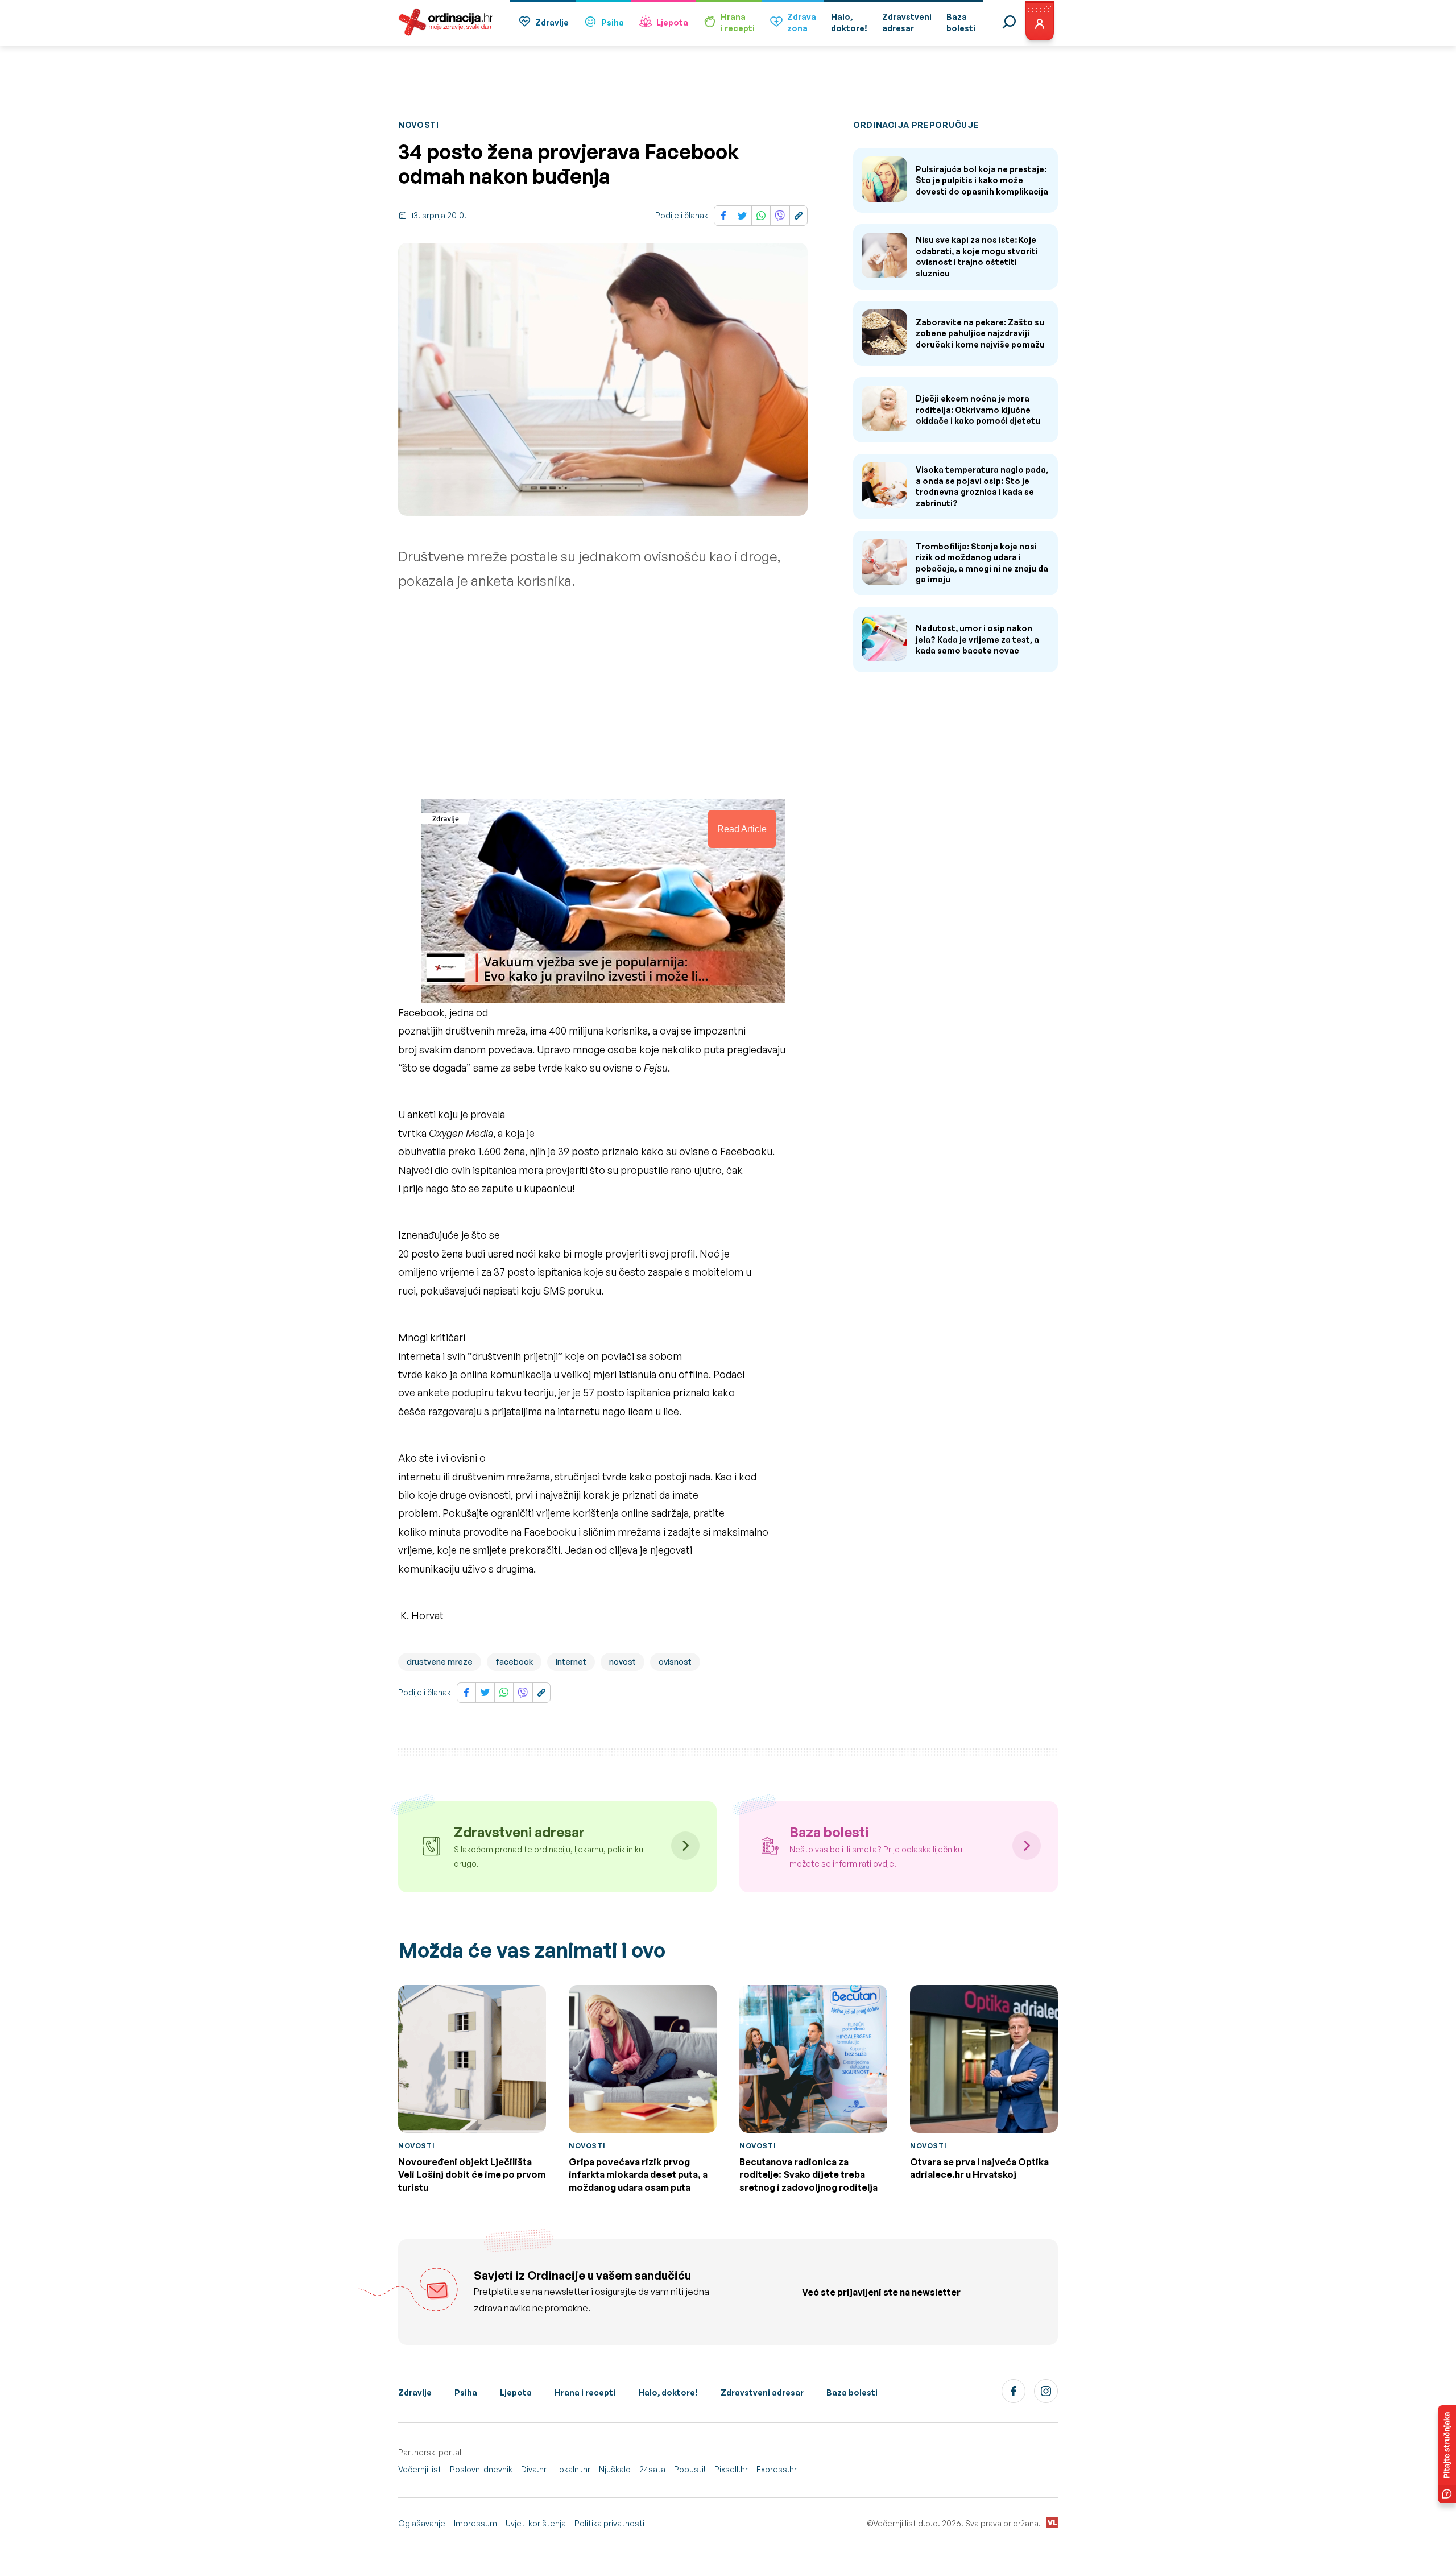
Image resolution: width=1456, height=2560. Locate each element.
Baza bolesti (852, 2392)
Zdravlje (552, 22)
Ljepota (672, 22)
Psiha (613, 22)
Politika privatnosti (609, 2523)
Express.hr (777, 2469)
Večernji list (420, 2469)
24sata (652, 2469)
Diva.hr (534, 2469)
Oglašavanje (422, 2523)
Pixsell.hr (731, 2469)
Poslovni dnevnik (481, 2469)
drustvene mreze (440, 1662)
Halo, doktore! (668, 2392)
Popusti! (690, 2469)
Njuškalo (615, 2469)
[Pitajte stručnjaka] (1447, 2454)
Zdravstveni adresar (762, 2392)
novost (622, 1662)
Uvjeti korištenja (536, 2523)
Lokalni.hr (573, 2469)
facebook (514, 1662)
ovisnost (675, 1662)
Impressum (475, 2523)
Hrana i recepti (585, 2392)
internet (571, 1662)
